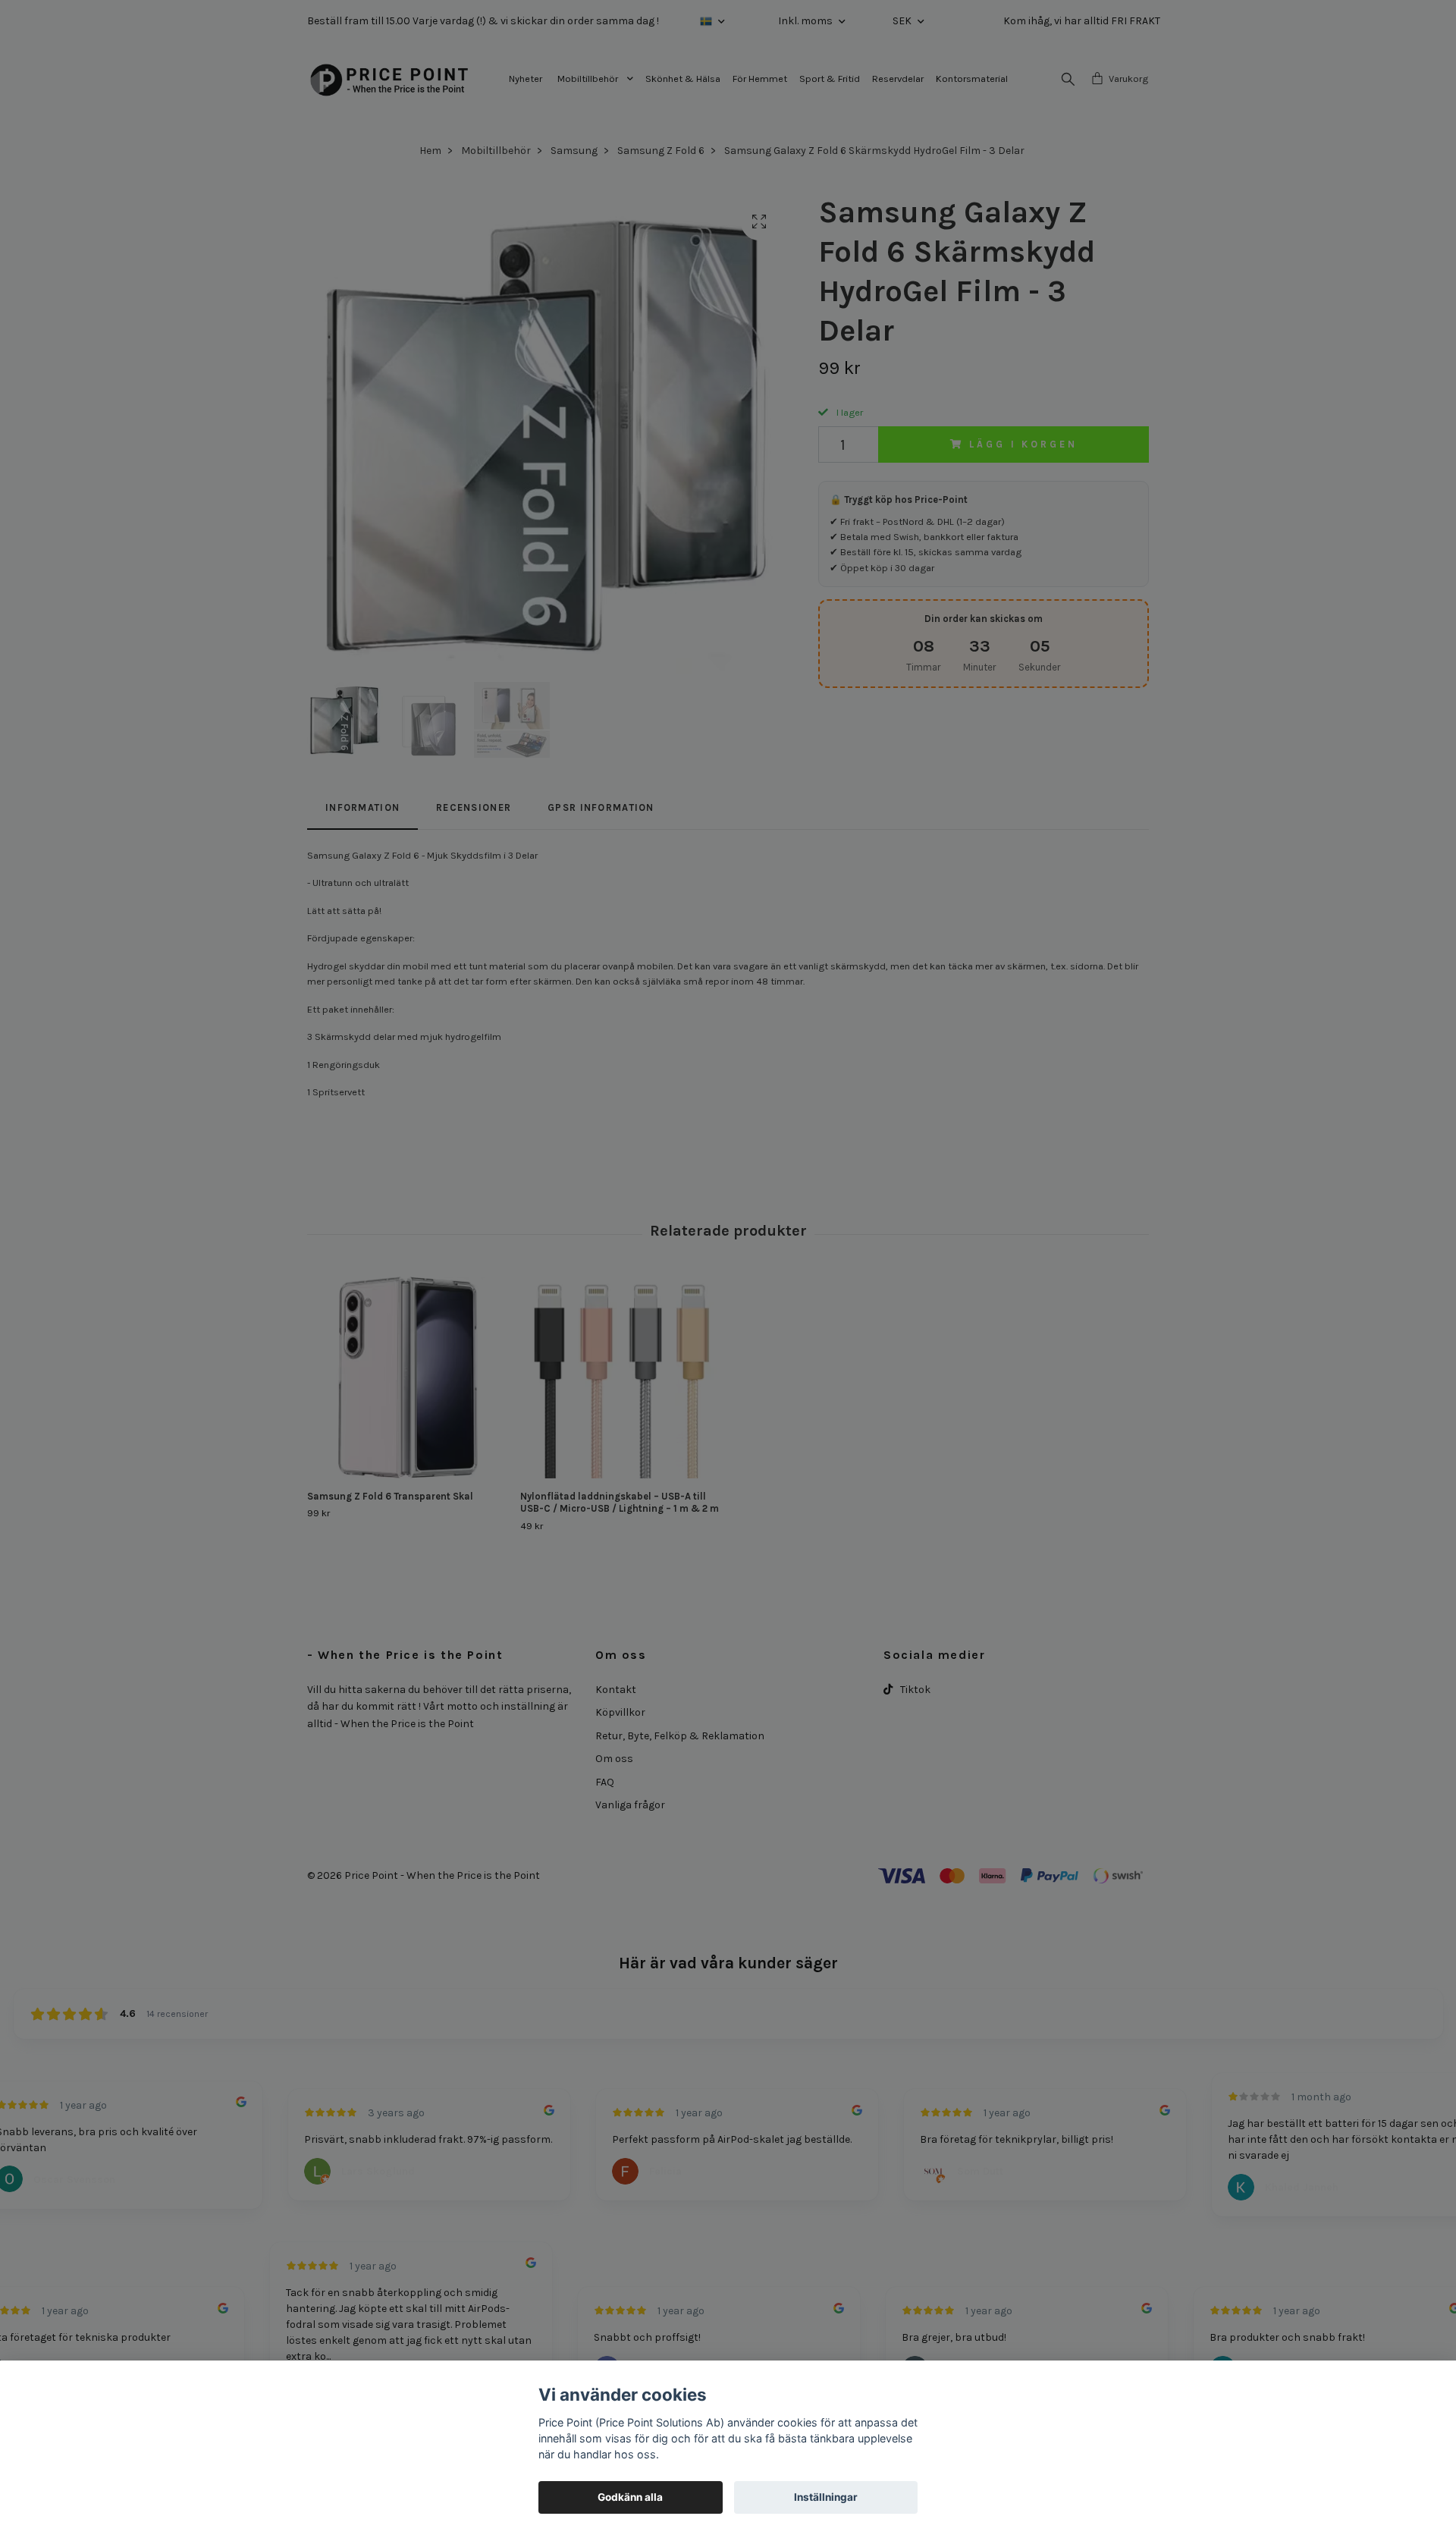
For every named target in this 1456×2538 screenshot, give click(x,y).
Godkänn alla (630, 2497)
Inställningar (826, 2497)
